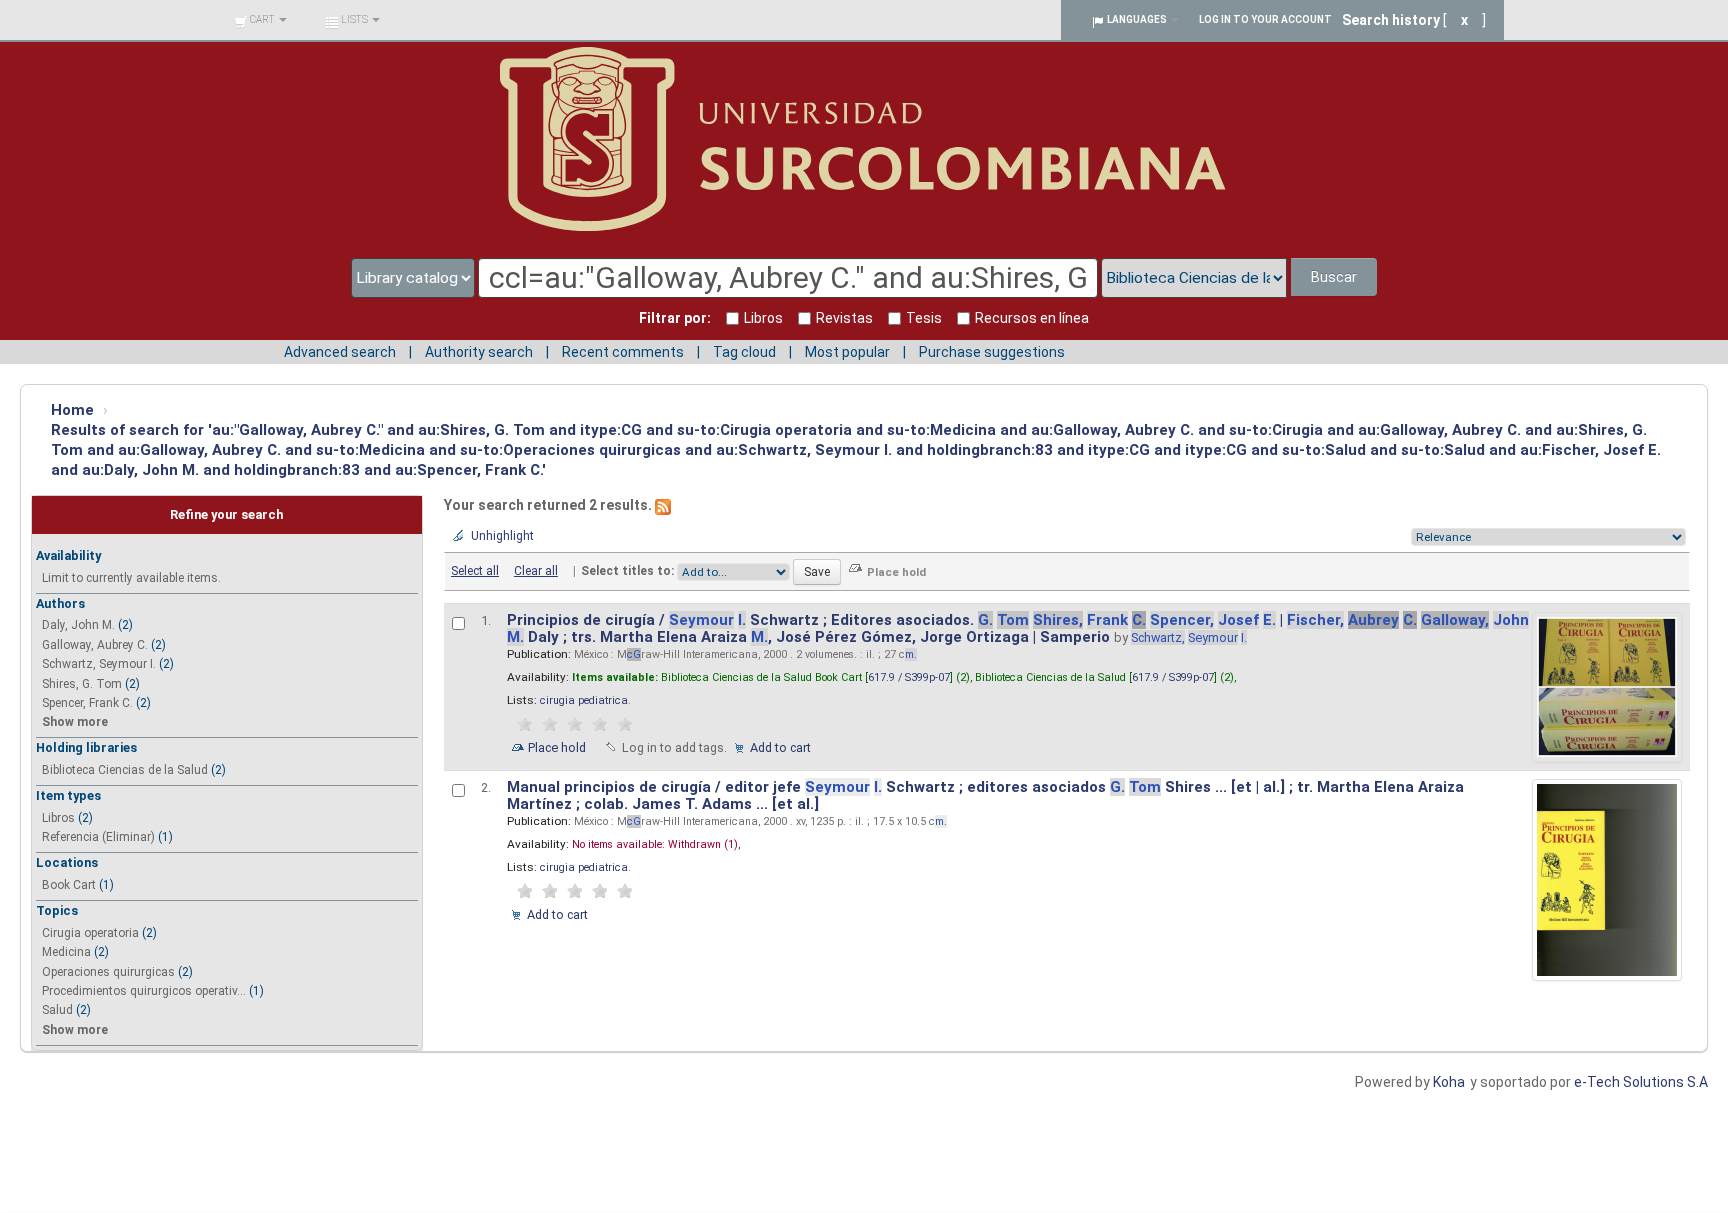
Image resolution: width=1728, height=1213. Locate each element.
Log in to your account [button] (1265, 19)
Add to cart (780, 747)
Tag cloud (744, 352)
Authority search (479, 352)
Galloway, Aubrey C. (95, 645)
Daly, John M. (78, 625)
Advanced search (340, 352)
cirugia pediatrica (584, 700)
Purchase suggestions (992, 352)
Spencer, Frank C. (87, 703)
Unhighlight (502, 536)
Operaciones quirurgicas (108, 972)
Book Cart (69, 885)
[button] (260, 20)
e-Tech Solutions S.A (1641, 1082)
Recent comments (623, 352)
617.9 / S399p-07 (909, 677)
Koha (1449, 1082)
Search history (1391, 20)
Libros (58, 818)
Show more (75, 722)
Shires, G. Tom (82, 684)
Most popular (847, 352)
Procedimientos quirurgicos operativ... (144, 991)
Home (72, 410)
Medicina (66, 952)
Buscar (1334, 277)
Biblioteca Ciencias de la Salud (125, 770)
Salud (57, 1010)
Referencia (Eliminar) (98, 837)
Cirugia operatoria (90, 933)
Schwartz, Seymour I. (99, 664)
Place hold (557, 747)
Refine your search (226, 514)
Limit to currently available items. (131, 578)
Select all (475, 571)
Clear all (536, 571)
